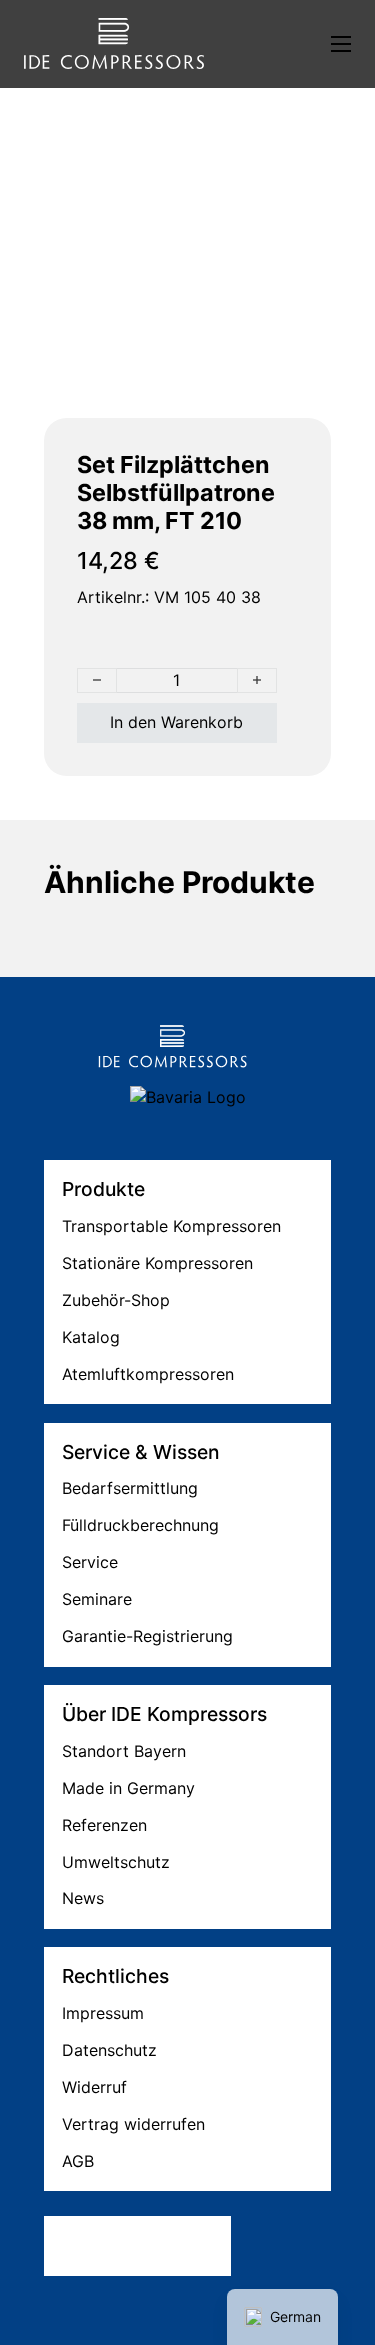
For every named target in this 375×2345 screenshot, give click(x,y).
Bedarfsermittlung (130, 1488)
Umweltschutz (116, 1862)
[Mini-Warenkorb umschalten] (267, 43)
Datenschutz (109, 2050)
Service (90, 1562)
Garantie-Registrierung (147, 1636)
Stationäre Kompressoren (157, 1263)
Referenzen (104, 1825)
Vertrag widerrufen (133, 2124)
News (83, 1898)
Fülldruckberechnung (140, 1525)
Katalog (91, 1337)
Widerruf (94, 2087)
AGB (78, 2161)
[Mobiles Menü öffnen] (341, 44)
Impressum (103, 2013)
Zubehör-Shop (116, 1300)
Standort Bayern (124, 1751)
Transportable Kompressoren (171, 1226)
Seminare (97, 1599)
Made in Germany (128, 1788)
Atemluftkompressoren (148, 1374)
